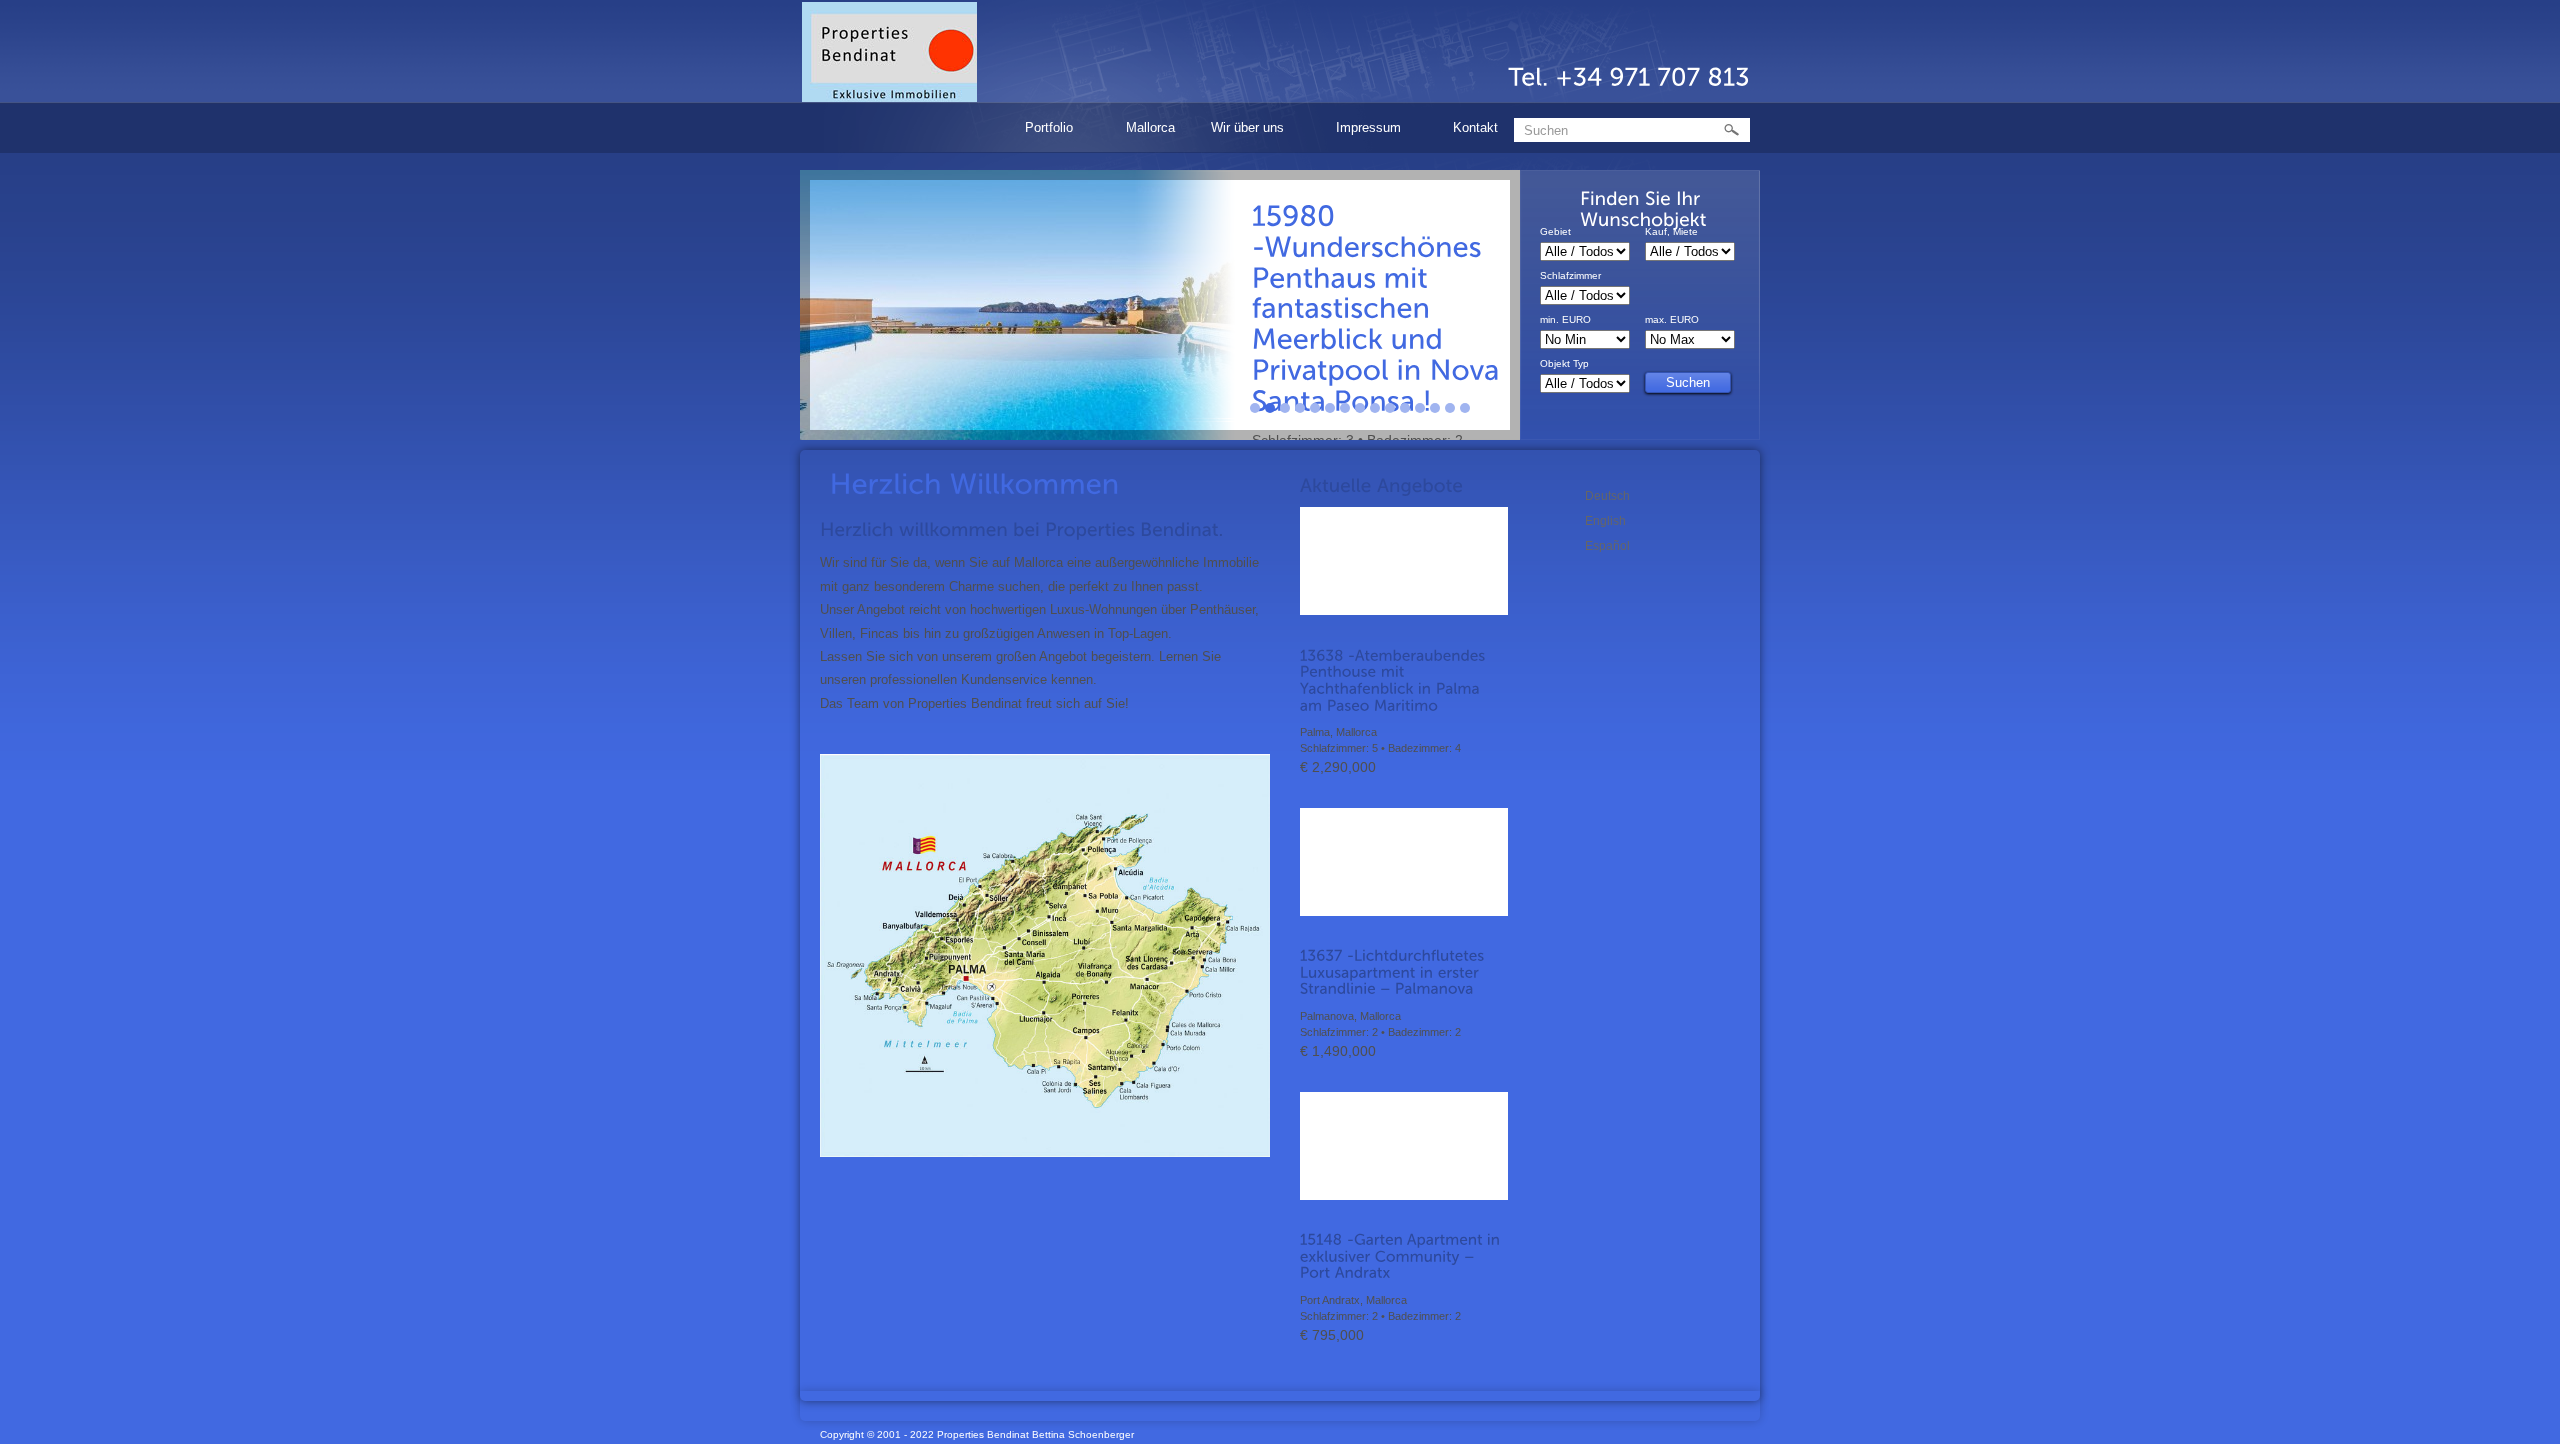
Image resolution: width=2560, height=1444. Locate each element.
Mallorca (1150, 127)
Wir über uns (1241, 130)
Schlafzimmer (1570, 276)
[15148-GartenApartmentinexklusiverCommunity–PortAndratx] (1404, 1257)
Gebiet (1555, 232)
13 (1435, 408)
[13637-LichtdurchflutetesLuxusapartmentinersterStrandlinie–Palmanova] (1404, 973)
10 (1390, 408)
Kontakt (1475, 127)
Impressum (1362, 130)
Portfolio (1042, 130)
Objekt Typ (1564, 364)
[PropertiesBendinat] (889, 52)
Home (974, 127)
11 (1405, 408)
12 (1420, 408)
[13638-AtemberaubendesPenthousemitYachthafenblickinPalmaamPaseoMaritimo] (1404, 680)
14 (1450, 408)
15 (1465, 408)
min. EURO (1565, 320)
